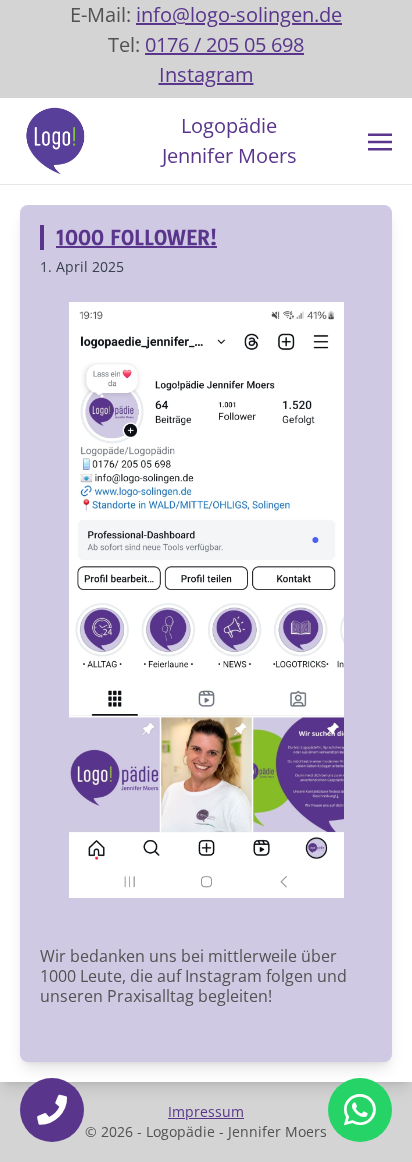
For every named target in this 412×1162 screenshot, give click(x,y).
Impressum (206, 1111)
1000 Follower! (136, 237)
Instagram (206, 74)
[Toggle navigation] (380, 140)
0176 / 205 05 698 (224, 44)
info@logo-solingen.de (239, 14)
